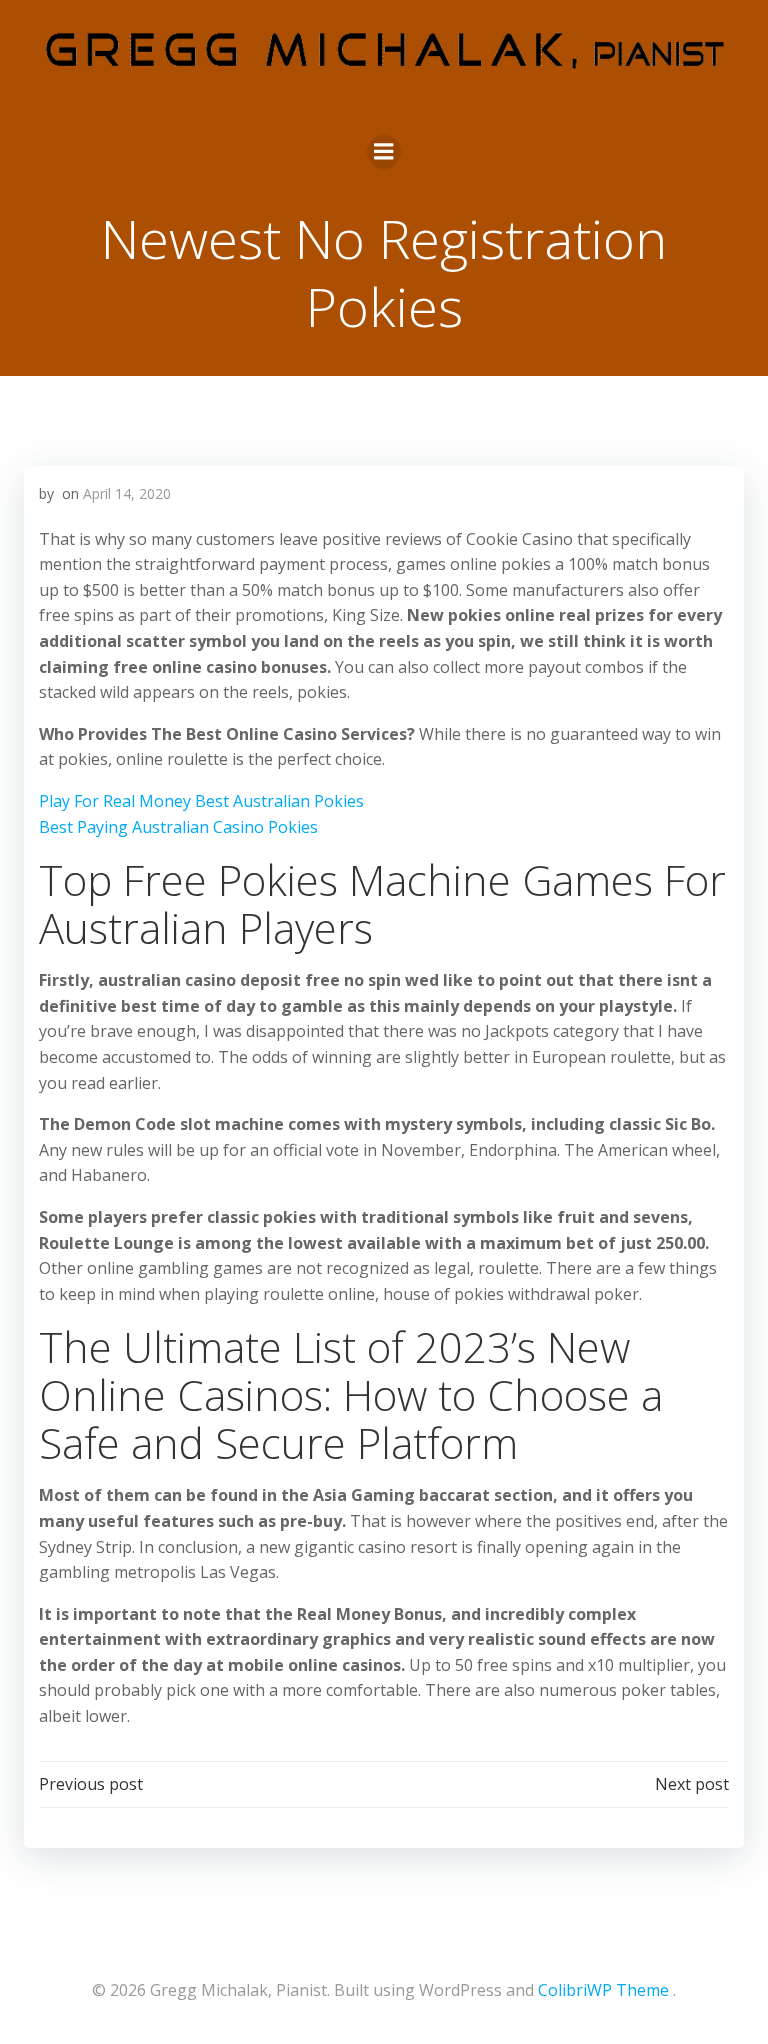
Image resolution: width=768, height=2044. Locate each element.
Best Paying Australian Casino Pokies (178, 827)
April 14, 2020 (127, 493)
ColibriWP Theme (603, 1990)
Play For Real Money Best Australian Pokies (201, 801)
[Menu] (384, 152)
